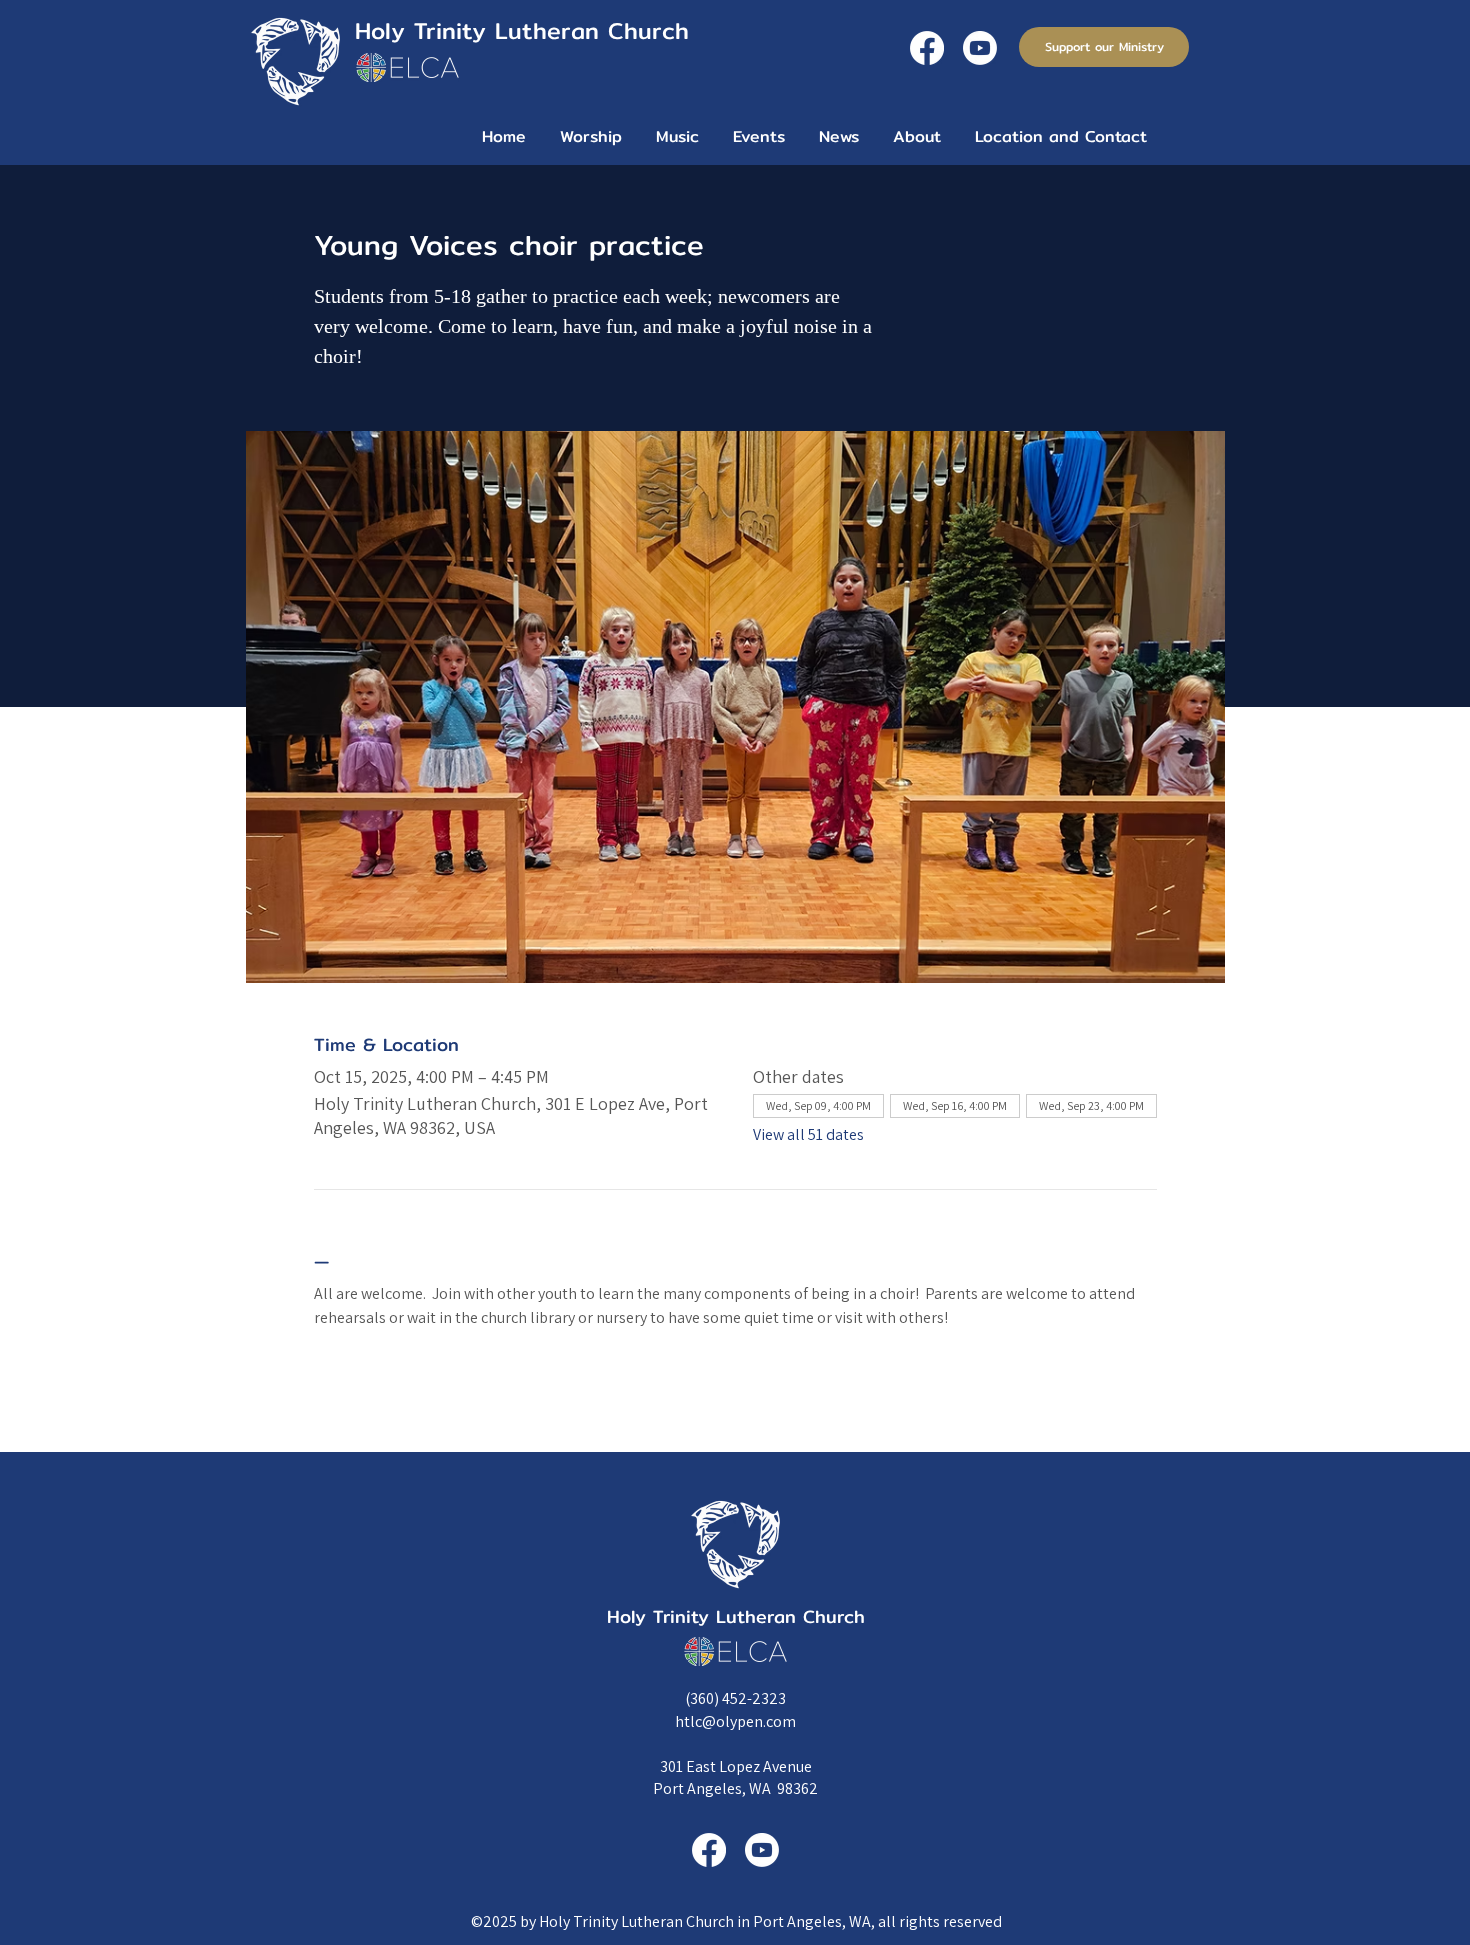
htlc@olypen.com (735, 1721)
